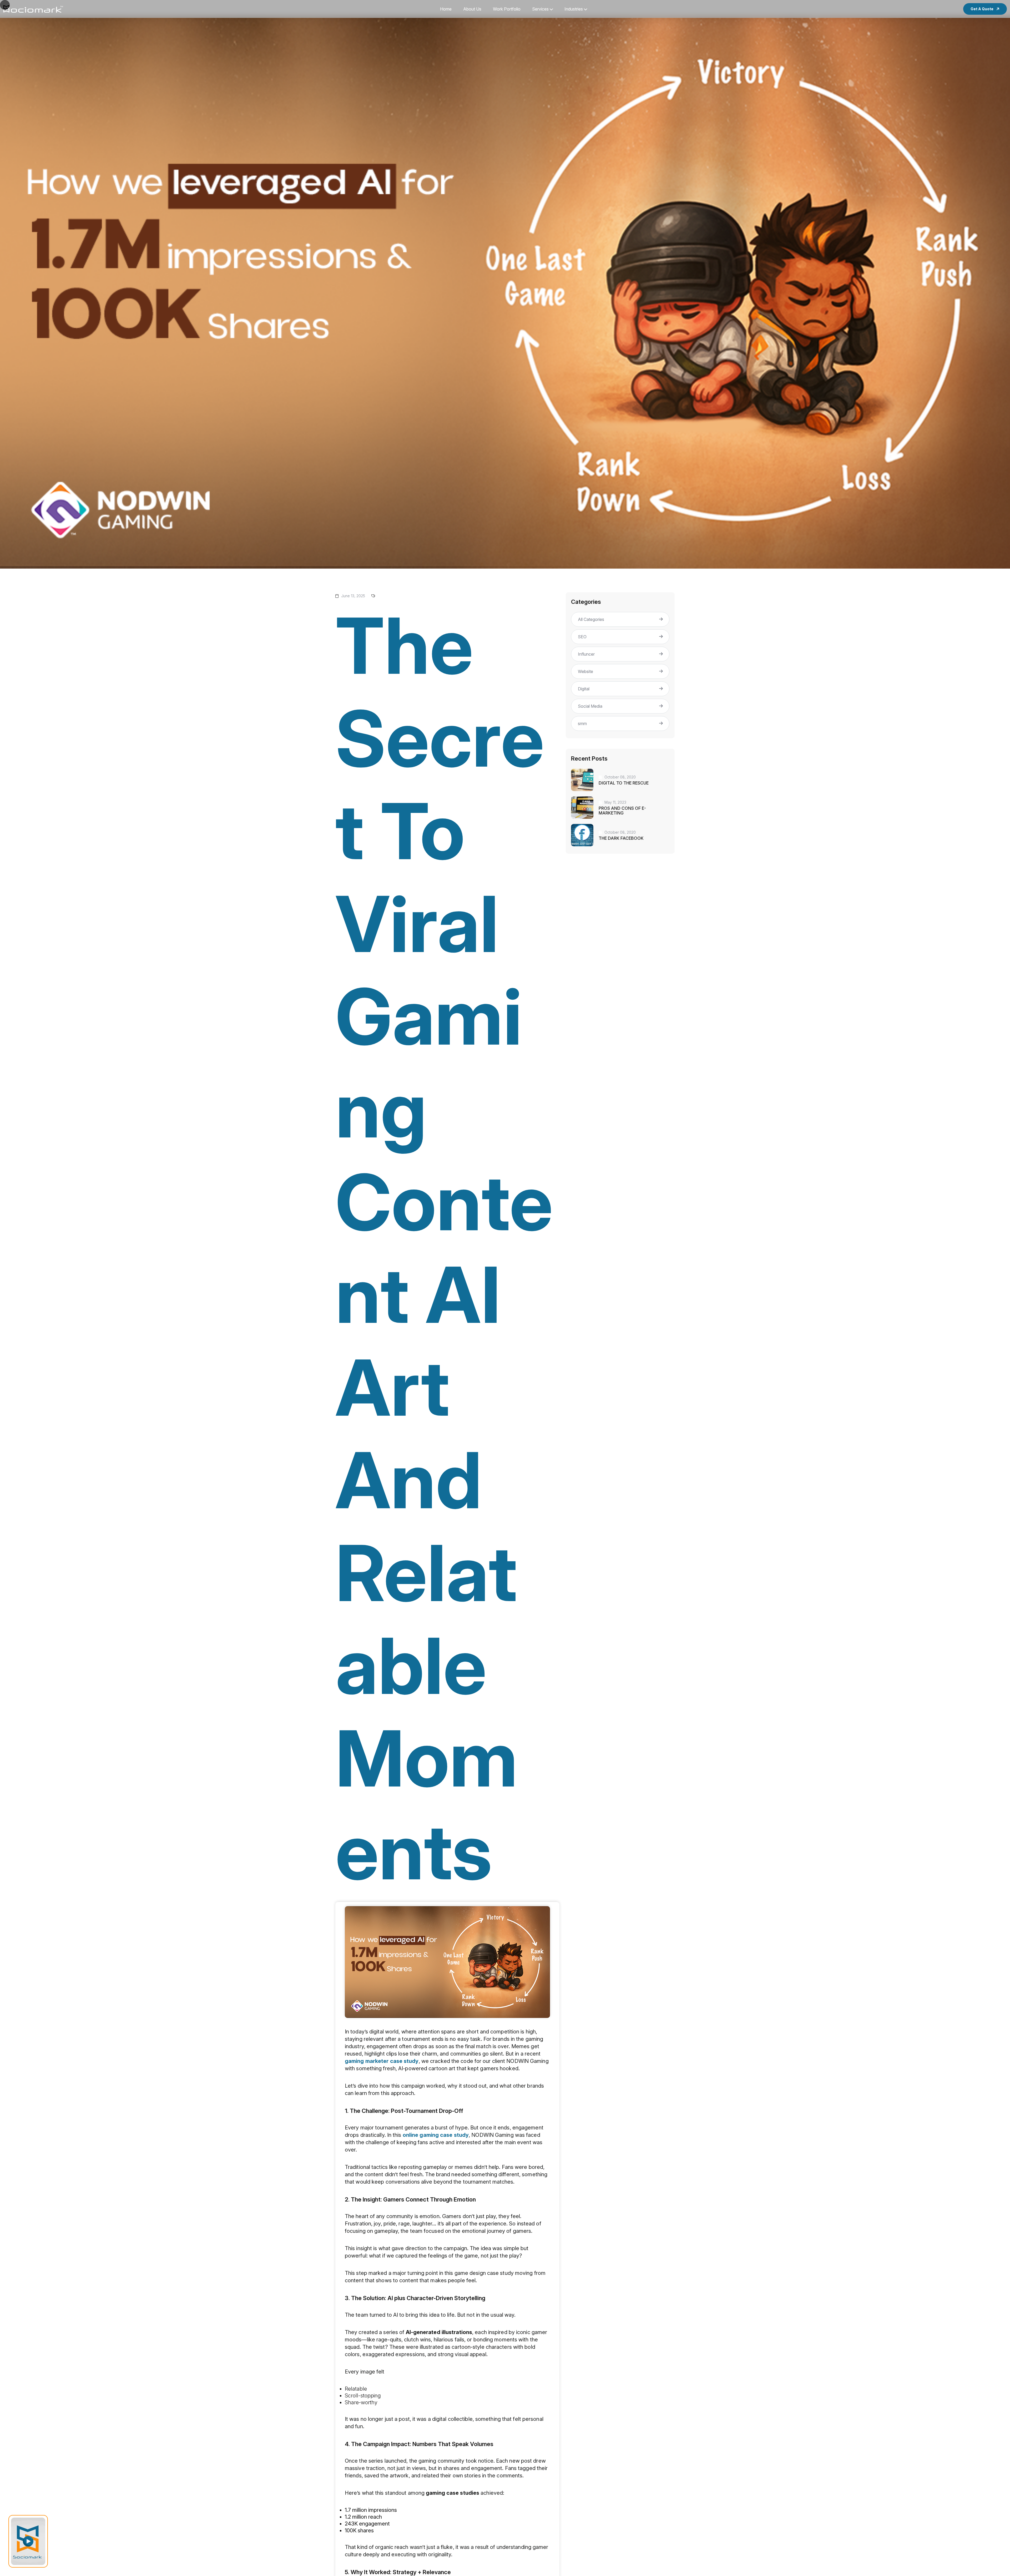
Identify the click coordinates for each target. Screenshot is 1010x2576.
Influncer (586, 654)
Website (585, 671)
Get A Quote (982, 9)
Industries (574, 9)
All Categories (591, 619)
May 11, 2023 (615, 802)
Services (540, 9)
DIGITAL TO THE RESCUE (624, 783)
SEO (582, 637)
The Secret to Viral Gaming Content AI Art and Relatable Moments (444, 1248)
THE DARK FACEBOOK (621, 838)
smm (582, 723)
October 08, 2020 (620, 777)
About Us (472, 9)
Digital (584, 689)
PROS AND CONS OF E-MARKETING (622, 811)
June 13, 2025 (353, 596)
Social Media (590, 706)
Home (446, 9)
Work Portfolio (507, 9)
